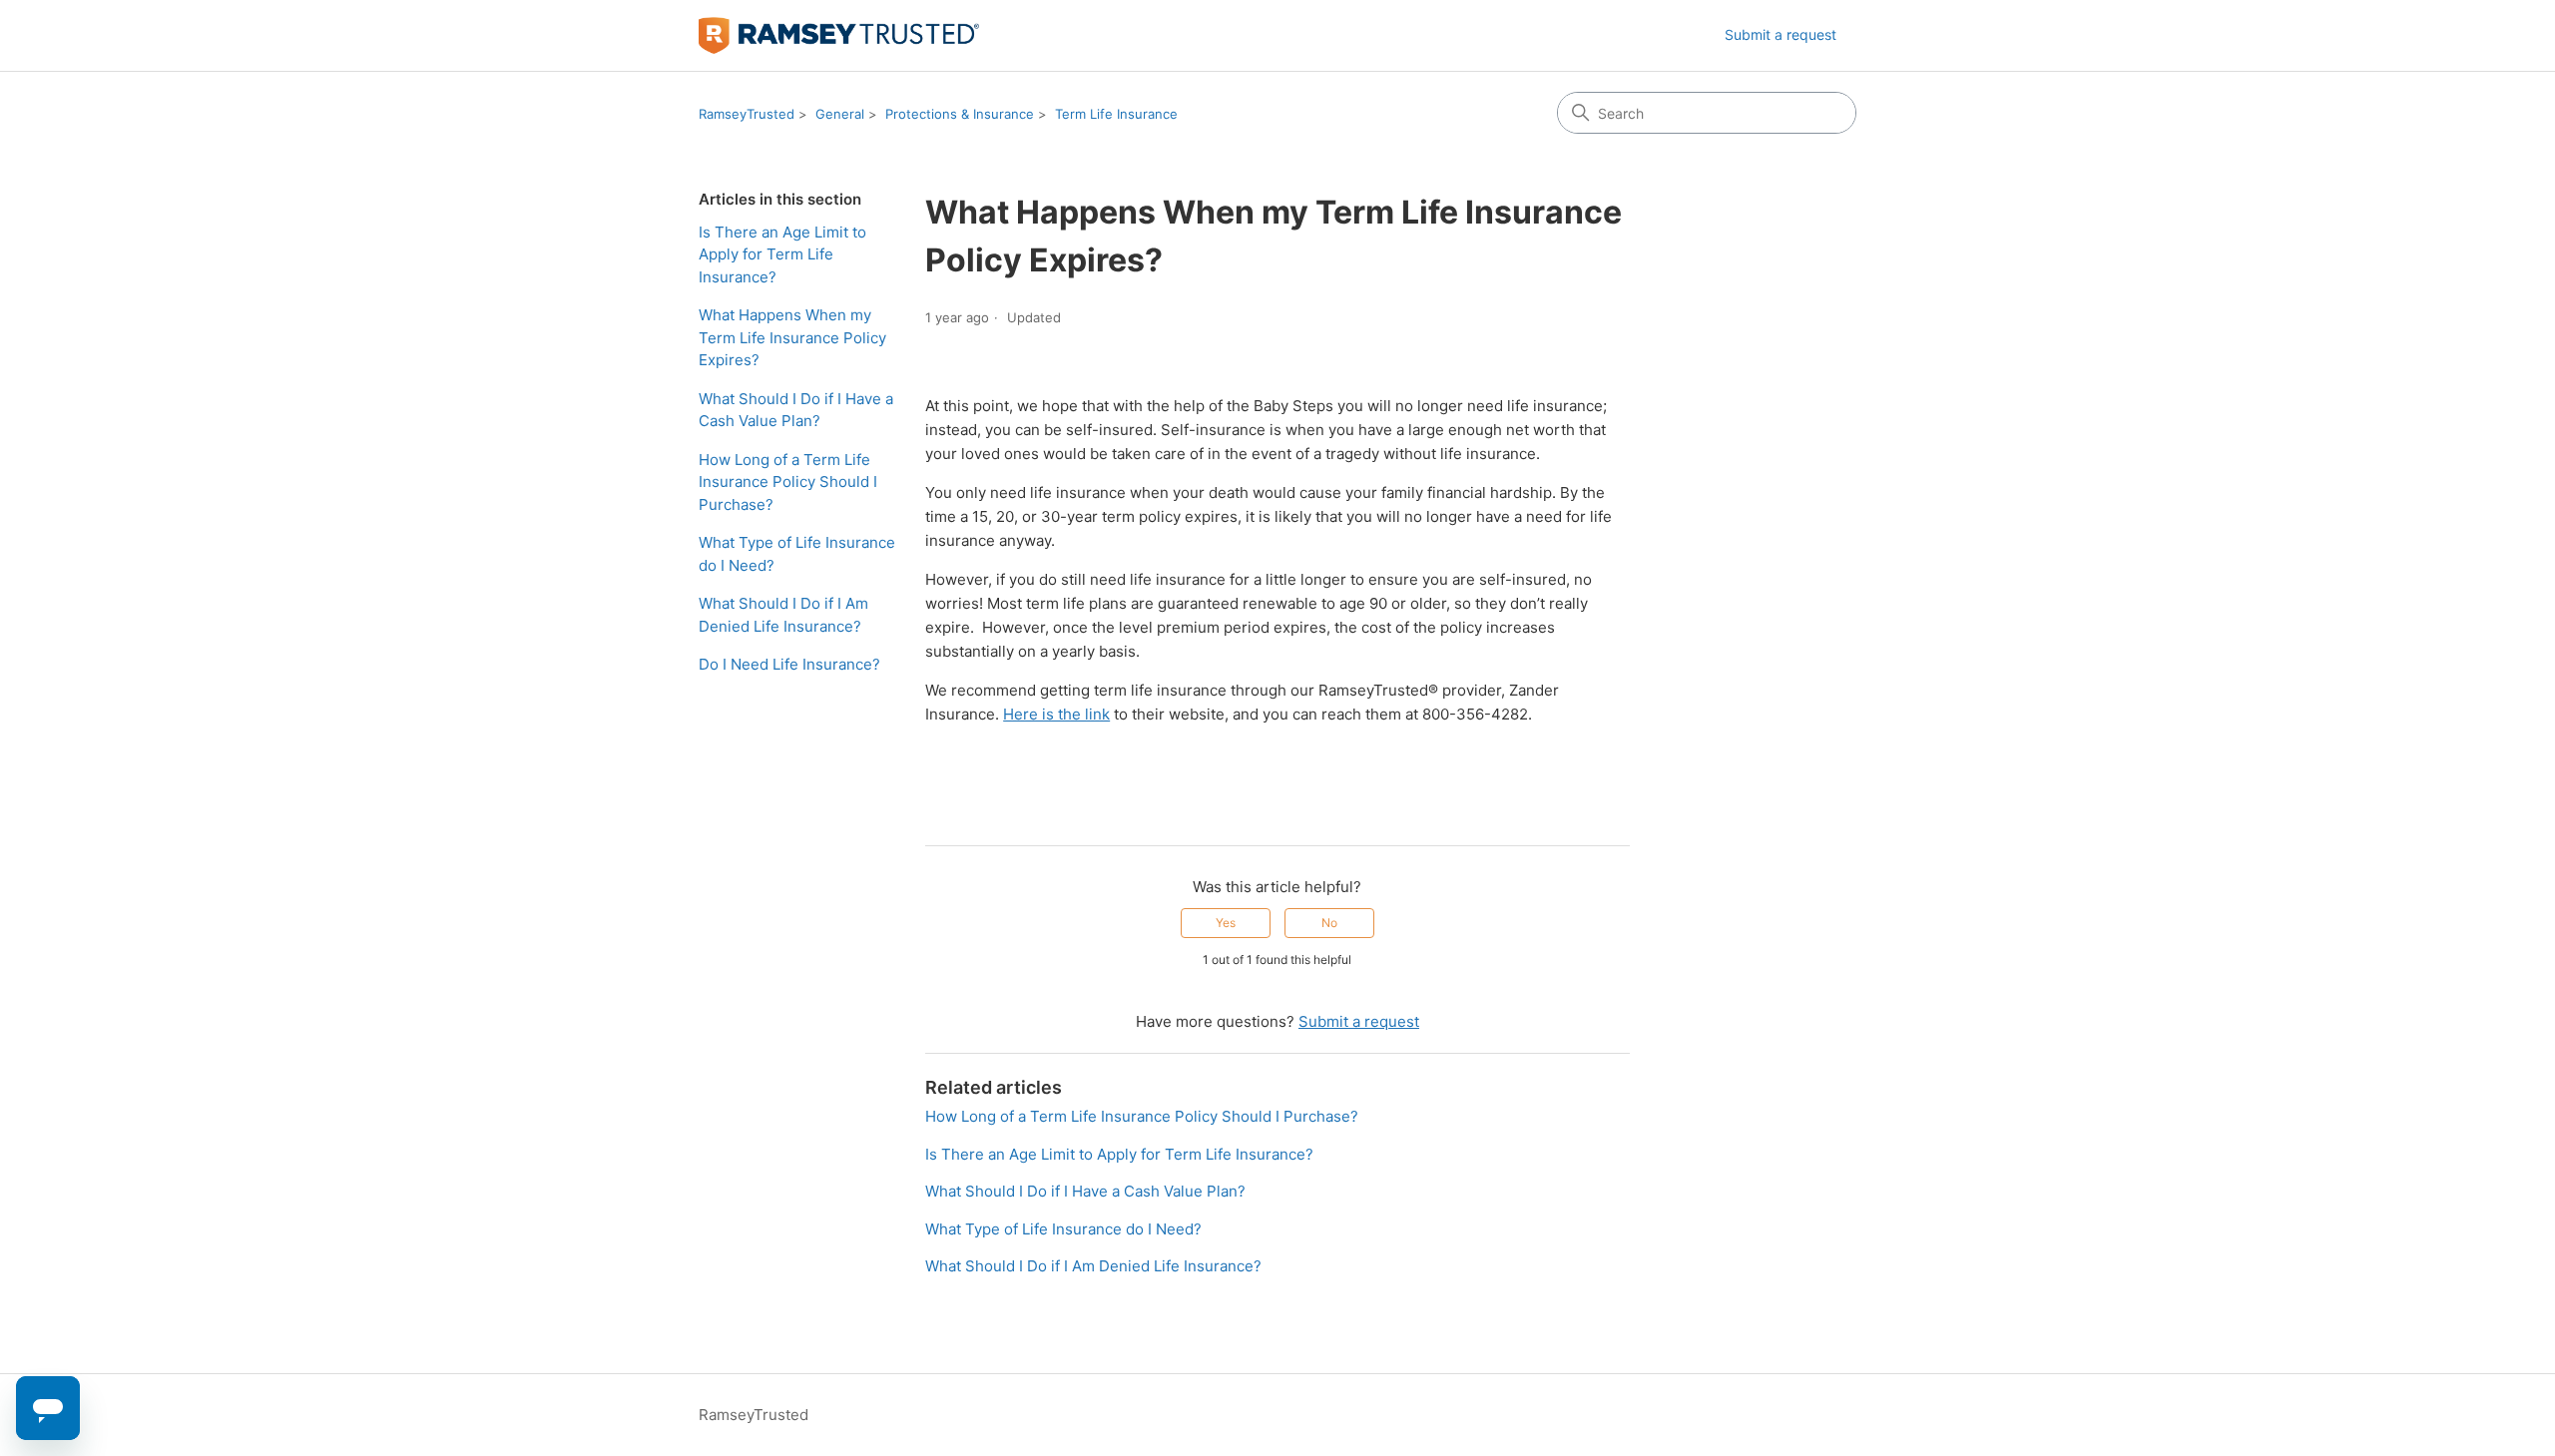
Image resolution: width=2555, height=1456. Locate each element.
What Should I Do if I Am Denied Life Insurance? (783, 615)
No (1329, 923)
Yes (1226, 923)
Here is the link (1056, 714)
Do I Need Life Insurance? (789, 664)
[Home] (839, 35)
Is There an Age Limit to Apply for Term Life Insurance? (782, 254)
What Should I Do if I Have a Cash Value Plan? (796, 410)
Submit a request (1781, 34)
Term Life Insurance (1116, 114)
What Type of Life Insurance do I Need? (797, 554)
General (840, 114)
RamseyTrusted (747, 114)
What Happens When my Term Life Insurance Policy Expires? (792, 337)
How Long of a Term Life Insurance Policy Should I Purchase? (788, 482)
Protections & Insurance (960, 114)
